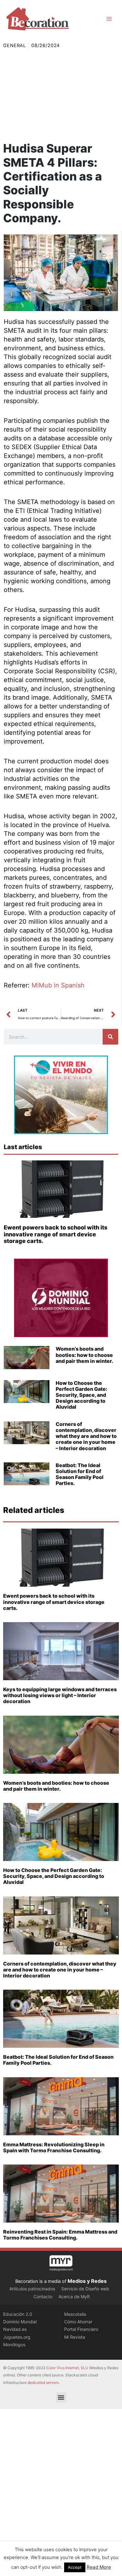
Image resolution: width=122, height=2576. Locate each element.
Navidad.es (15, 2329)
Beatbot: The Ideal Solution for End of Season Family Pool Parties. (80, 1474)
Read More (99, 2567)
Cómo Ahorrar (78, 2322)
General (15, 46)
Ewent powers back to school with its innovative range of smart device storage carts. (56, 1234)
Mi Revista (75, 2337)
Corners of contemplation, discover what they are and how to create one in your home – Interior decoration (86, 1436)
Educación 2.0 (18, 2314)
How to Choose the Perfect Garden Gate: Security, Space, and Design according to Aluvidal (81, 1395)
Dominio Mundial (20, 2322)
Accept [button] (75, 2567)
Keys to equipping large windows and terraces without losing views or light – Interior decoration (60, 1695)
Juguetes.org (17, 2337)
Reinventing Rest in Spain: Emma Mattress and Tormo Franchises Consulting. (60, 2235)
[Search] (110, 1037)
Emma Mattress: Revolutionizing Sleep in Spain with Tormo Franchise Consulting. (54, 2147)
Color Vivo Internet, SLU (67, 2368)
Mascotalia (75, 2314)
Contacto (43, 2296)
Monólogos (14, 2345)
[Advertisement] (61, 95)
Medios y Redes (87, 2281)
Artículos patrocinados (32, 2289)
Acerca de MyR (74, 2296)
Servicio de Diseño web (85, 2289)
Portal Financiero (81, 2329)
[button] (61, 2398)
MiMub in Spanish (58, 985)
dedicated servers (43, 2382)
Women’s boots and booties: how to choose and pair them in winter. (84, 1355)
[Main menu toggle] (109, 19)
